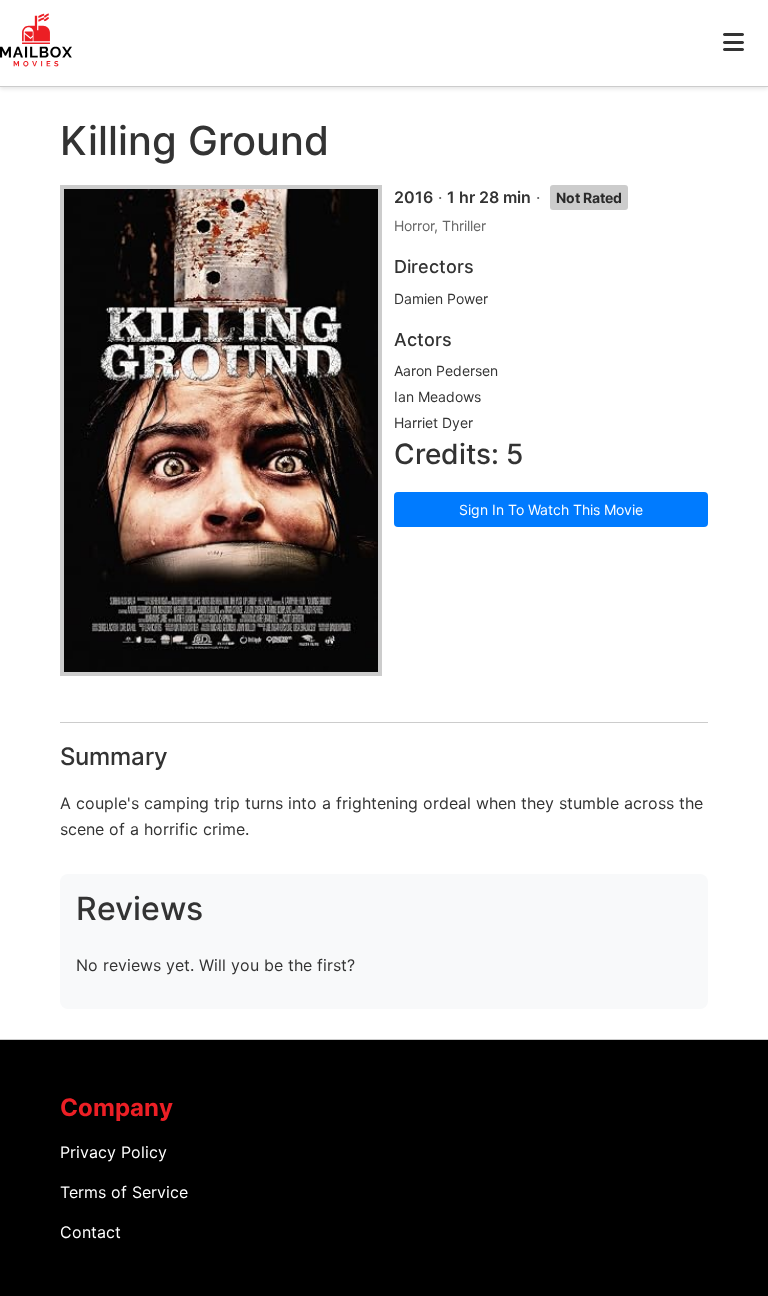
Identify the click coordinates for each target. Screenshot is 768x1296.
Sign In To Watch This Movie (551, 509)
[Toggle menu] (733, 43)
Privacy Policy (113, 1152)
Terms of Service (124, 1192)
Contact (90, 1232)
